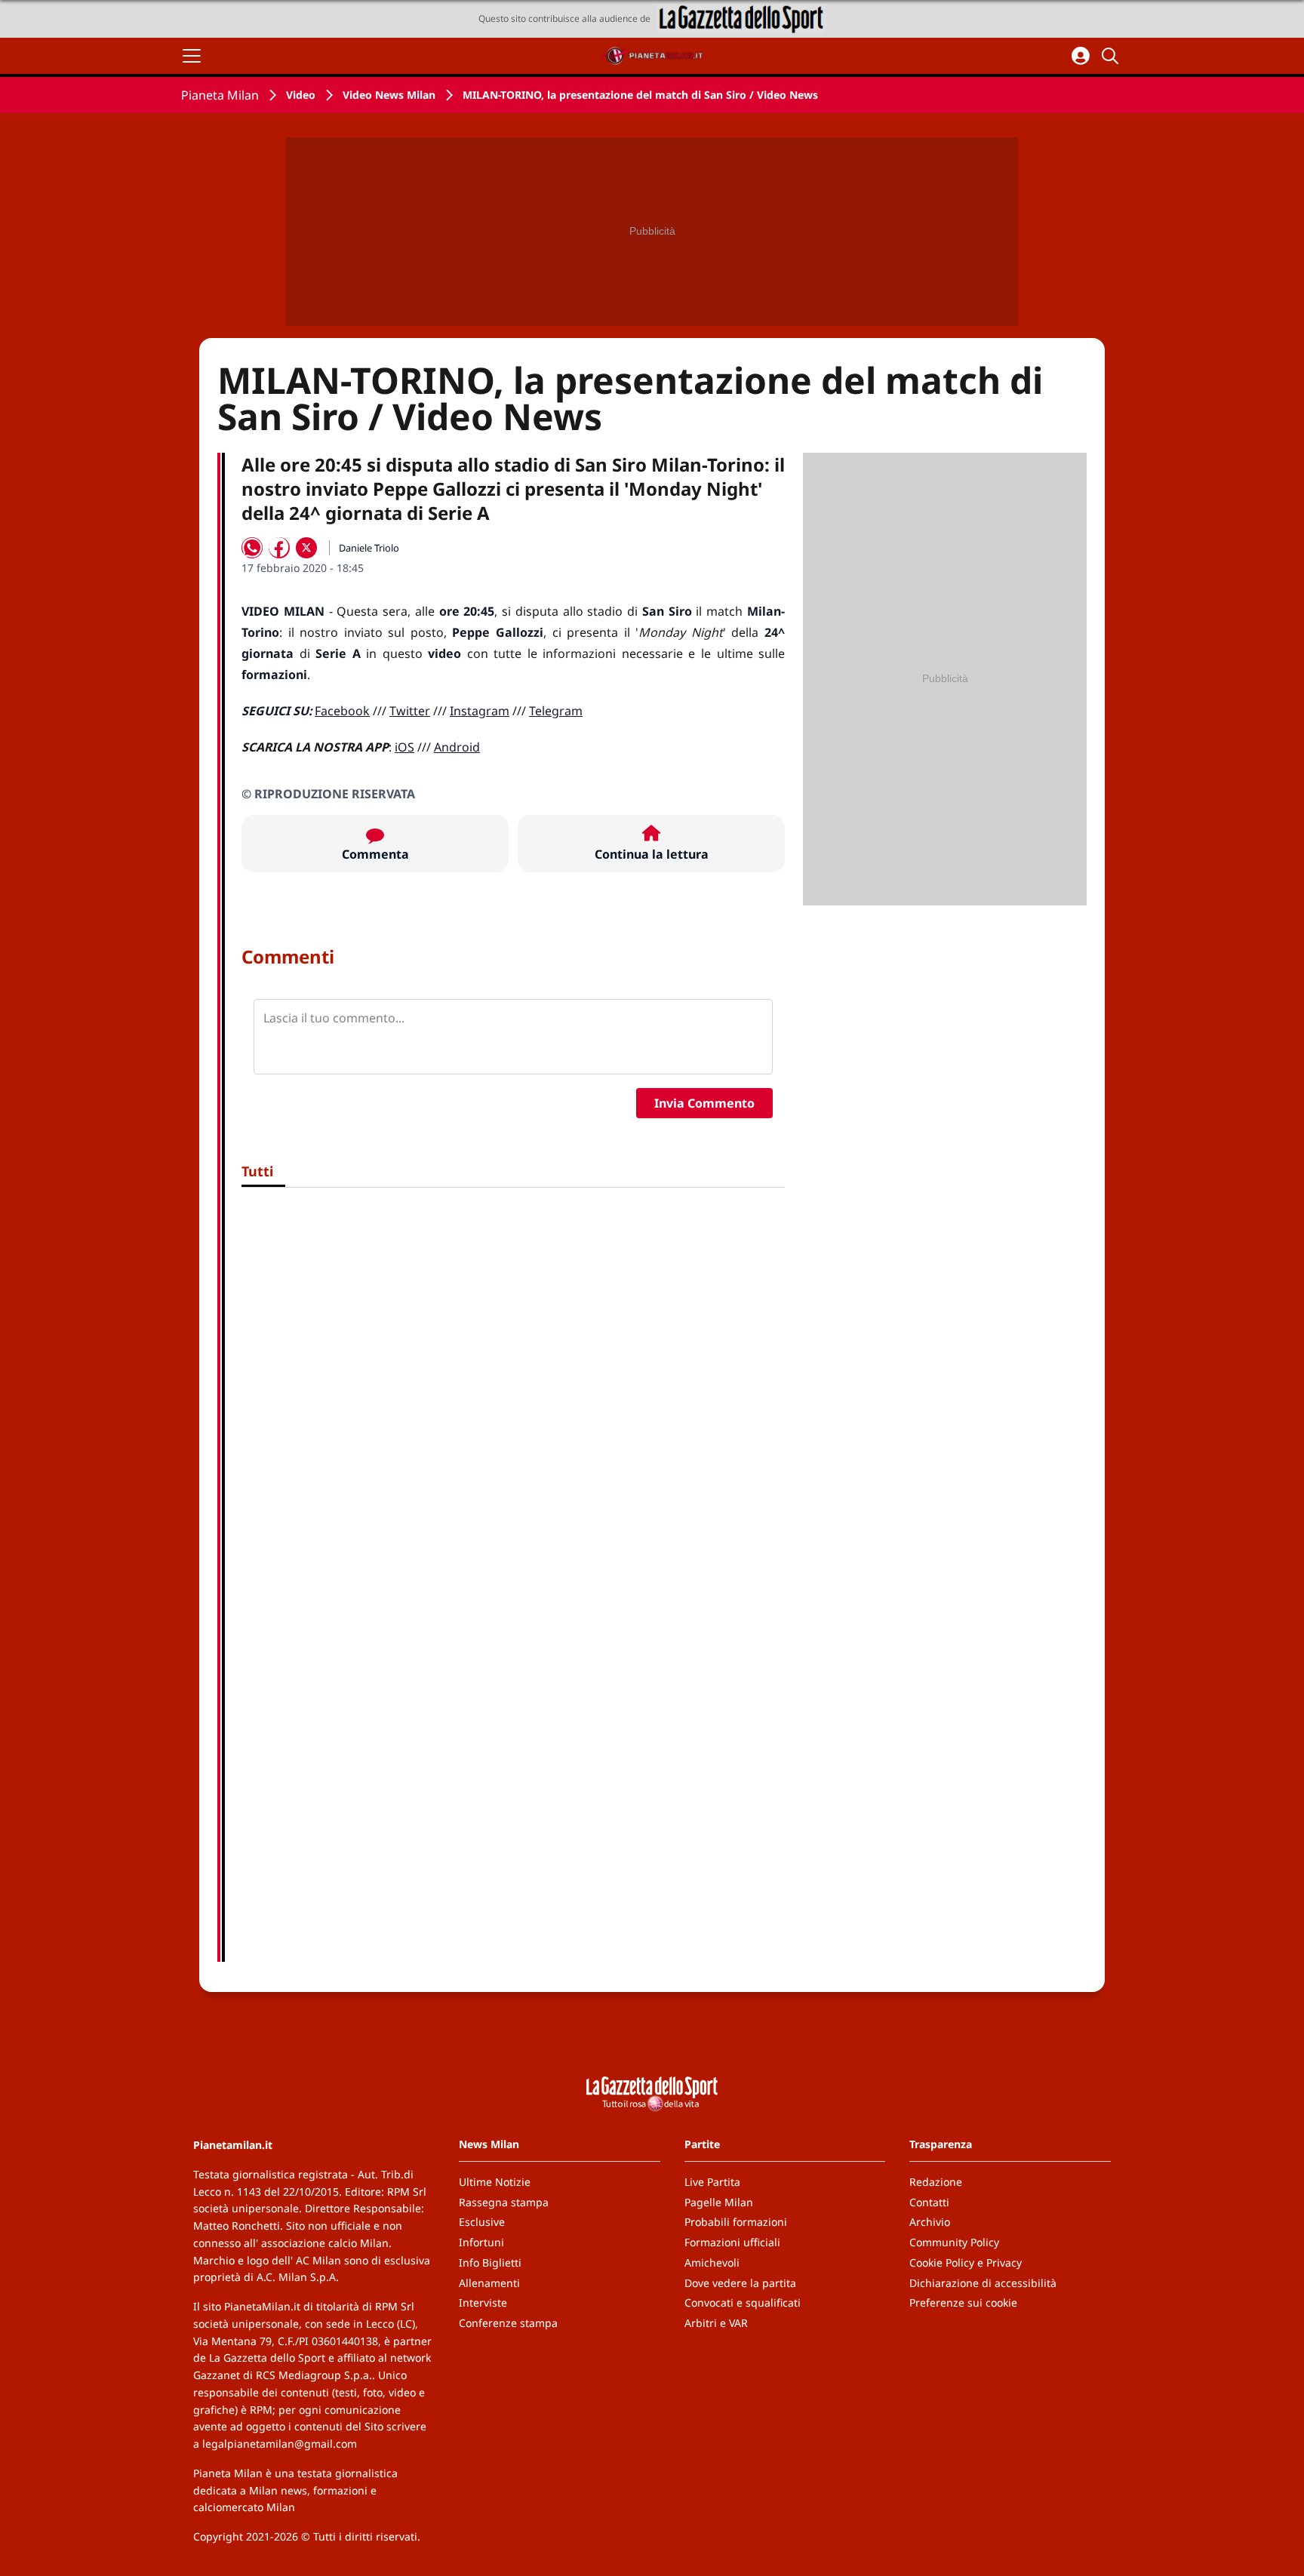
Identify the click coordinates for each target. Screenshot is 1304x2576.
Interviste (483, 2302)
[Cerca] (1112, 56)
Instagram (480, 711)
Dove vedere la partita (740, 2283)
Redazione (936, 2182)
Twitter (410, 711)
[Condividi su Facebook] (279, 548)
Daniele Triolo (369, 548)
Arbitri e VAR (716, 2323)
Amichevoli (712, 2262)
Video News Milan (389, 95)
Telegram (556, 711)
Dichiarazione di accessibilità (983, 2283)
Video (301, 95)
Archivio (930, 2222)
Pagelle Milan (719, 2202)
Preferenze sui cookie (963, 2302)
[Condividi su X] (306, 548)
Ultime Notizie (495, 2182)
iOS (404, 747)
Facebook (342, 711)
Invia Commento (704, 1103)
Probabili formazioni (736, 2222)
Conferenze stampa (508, 2323)
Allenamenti (489, 2283)
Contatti (929, 2202)
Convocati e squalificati (743, 2302)
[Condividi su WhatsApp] (252, 548)
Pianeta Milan (220, 95)
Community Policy (954, 2242)
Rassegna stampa (504, 2202)
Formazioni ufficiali (732, 2242)
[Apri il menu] (192, 56)
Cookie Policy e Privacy (966, 2262)
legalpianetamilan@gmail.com (280, 2444)
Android (457, 747)
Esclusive (482, 2222)
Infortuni (481, 2242)
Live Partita (712, 2182)
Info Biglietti (490, 2262)
